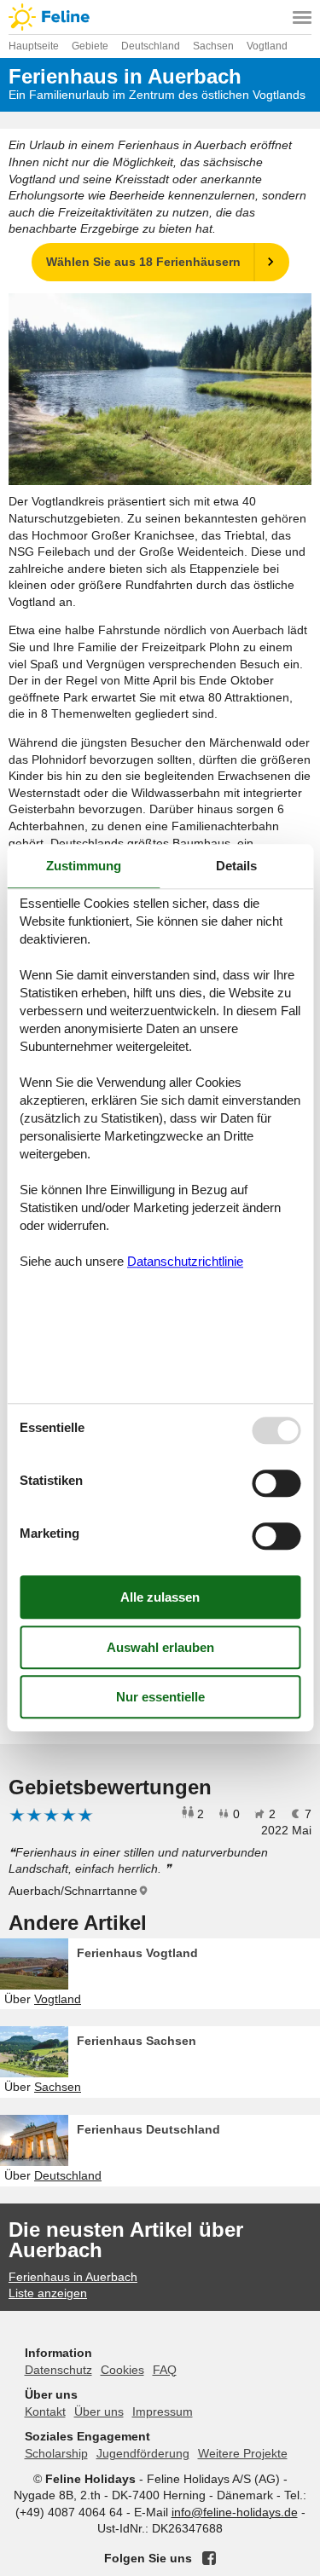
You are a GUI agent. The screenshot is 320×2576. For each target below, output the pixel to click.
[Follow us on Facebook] (209, 2558)
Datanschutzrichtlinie (185, 1261)
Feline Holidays (160, 17)
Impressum (163, 2411)
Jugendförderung (143, 2453)
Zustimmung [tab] (84, 866)
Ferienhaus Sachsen (137, 2041)
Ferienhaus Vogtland (137, 1953)
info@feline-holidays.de (235, 2512)
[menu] (302, 17)
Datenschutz (58, 2370)
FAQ (165, 2370)
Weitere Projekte (243, 2453)
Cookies (122, 2370)
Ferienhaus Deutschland (148, 2129)
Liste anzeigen (48, 2293)
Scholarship (56, 2453)
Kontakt (45, 2411)
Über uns (99, 2411)
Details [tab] (236, 866)
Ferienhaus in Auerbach (73, 2277)
